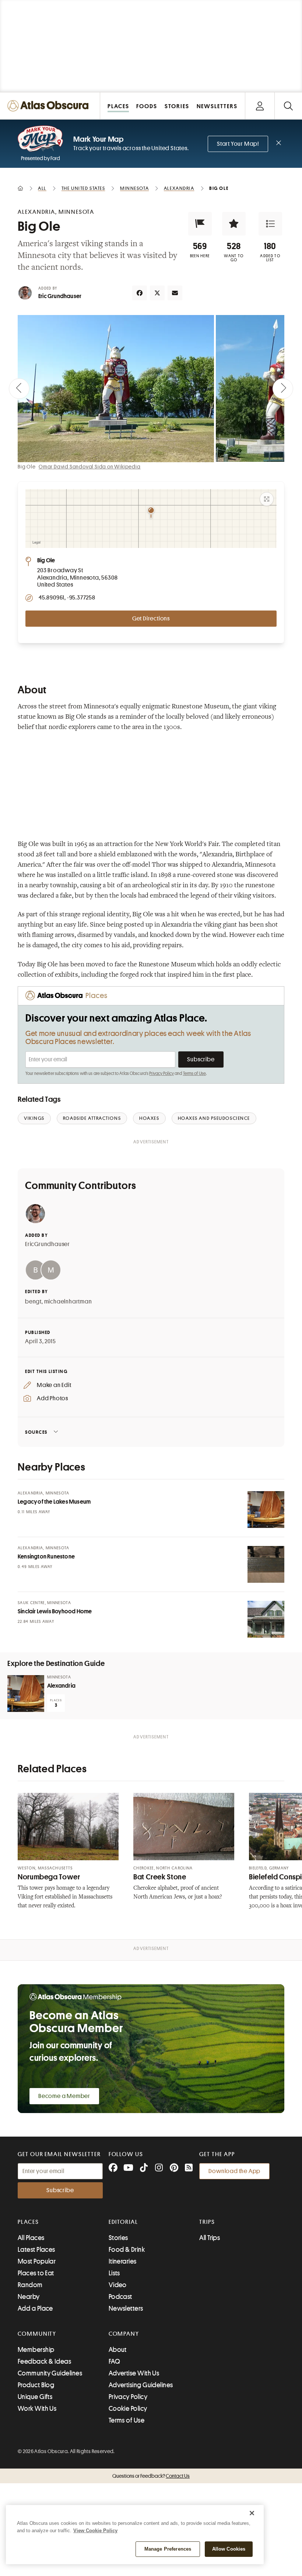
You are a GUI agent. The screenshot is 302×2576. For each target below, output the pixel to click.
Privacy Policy (161, 1073)
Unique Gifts (35, 2397)
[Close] (252, 2513)
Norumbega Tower (49, 1877)
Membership (36, 2350)
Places (28, 2222)
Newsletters (126, 2308)
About (118, 2350)
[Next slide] (283, 389)
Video (118, 2285)
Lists (114, 2273)
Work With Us (37, 2409)
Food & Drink (127, 2250)
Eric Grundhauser (60, 296)
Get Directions (151, 619)
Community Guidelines (50, 2373)
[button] (200, 224)
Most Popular (37, 2261)
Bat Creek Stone (160, 1877)
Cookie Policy (128, 2409)
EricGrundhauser (48, 1244)
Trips (207, 2222)
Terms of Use (194, 1073)
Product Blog (36, 2385)
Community (37, 2334)
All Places (31, 2238)
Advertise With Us (134, 2373)
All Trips (210, 2238)
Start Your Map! (238, 144)
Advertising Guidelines (141, 2385)
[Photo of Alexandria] (26, 1694)
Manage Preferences (168, 2549)
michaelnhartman (68, 1302)
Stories (118, 2238)
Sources (36, 1432)
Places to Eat (36, 2273)
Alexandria (61, 1686)
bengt (33, 1302)
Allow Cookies (229, 2549)
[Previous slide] (19, 389)
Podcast (120, 2297)
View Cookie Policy (95, 2531)
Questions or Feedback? (151, 2476)
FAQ (114, 2361)
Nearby (29, 2297)
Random (30, 2285)
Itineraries (123, 2261)
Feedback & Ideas (44, 2361)
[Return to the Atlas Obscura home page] (50, 106)
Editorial (123, 2222)
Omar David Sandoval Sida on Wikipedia (90, 467)
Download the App (234, 2171)
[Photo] (266, 1510)
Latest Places (36, 2250)
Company (124, 2334)
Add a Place (35, 2308)
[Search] (288, 106)
